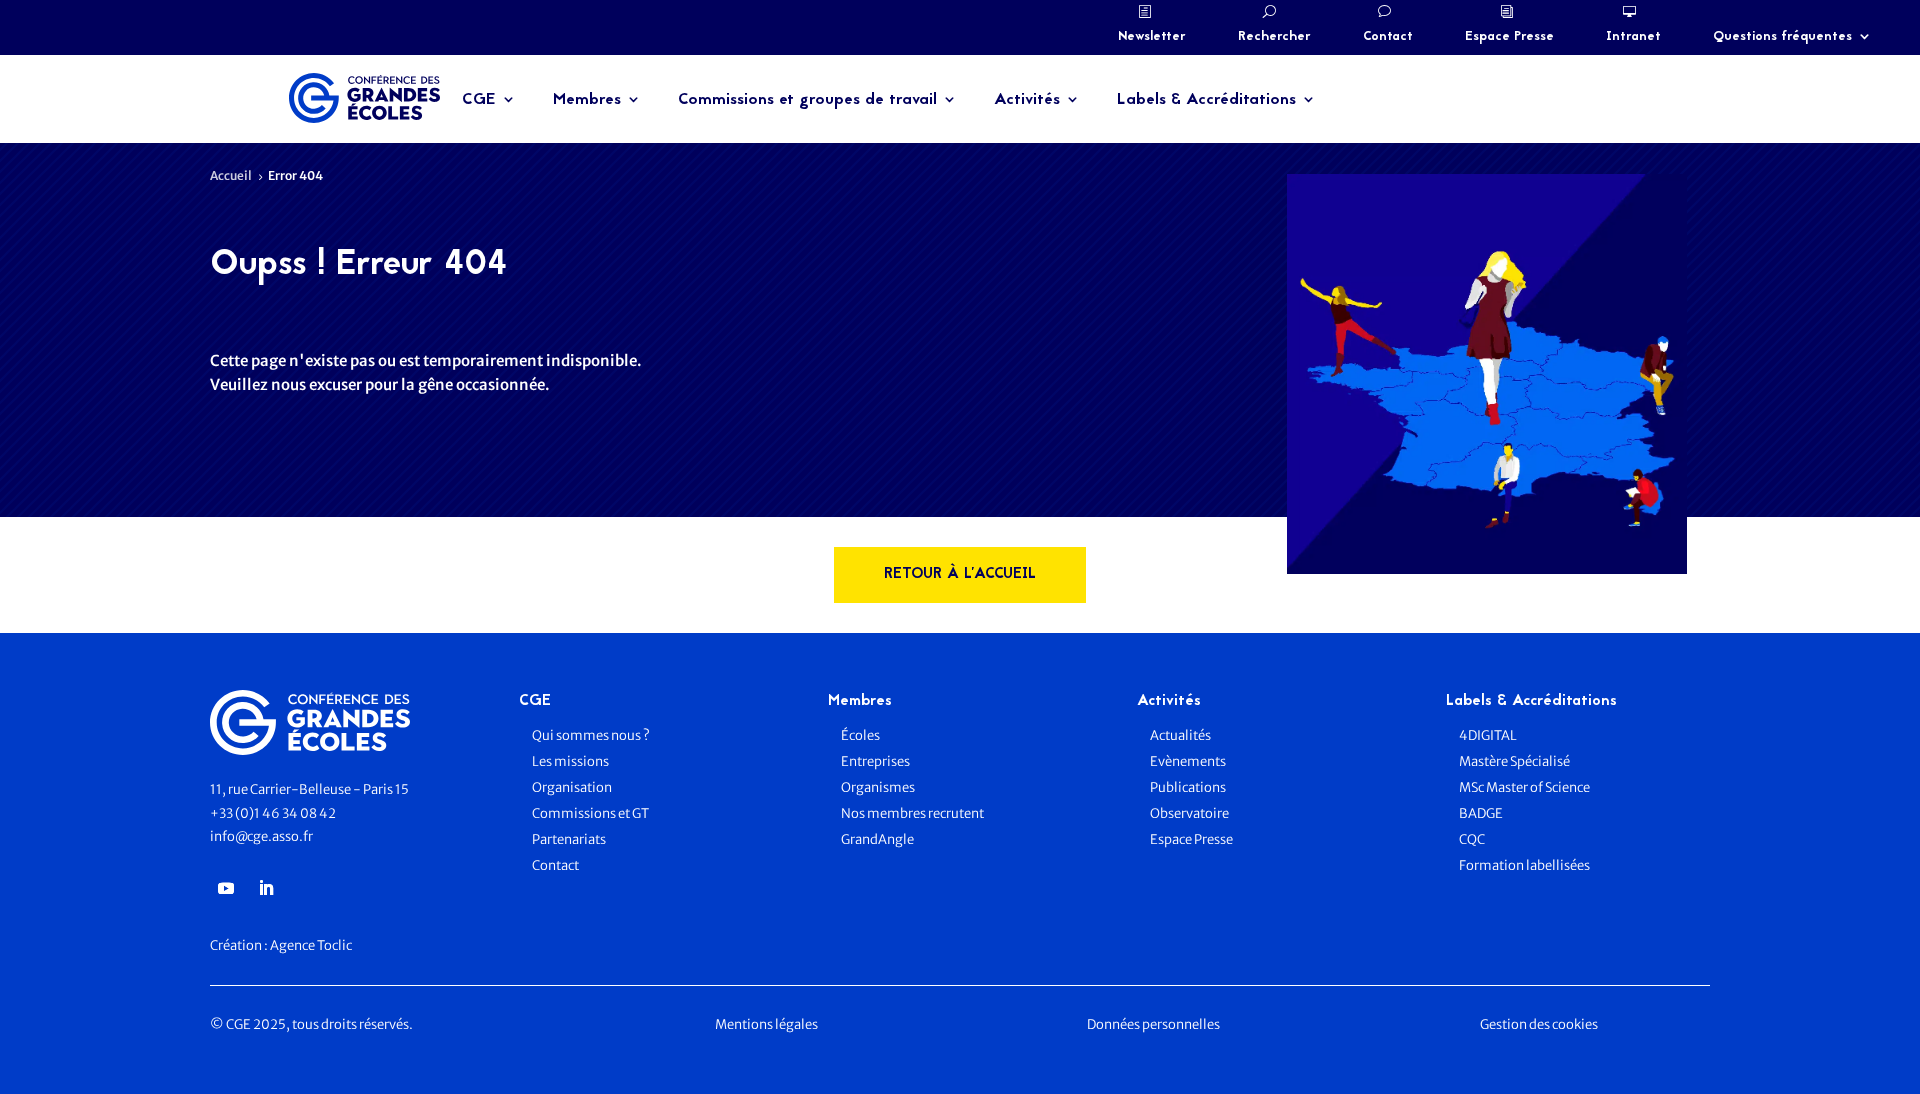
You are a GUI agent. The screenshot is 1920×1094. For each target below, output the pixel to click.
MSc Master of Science (1524, 787)
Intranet (1633, 37)
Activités (1027, 100)
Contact (1388, 37)
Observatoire (1189, 813)
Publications (1188, 787)
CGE (479, 100)
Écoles (860, 735)
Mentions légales (766, 1024)
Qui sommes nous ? (591, 735)
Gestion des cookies (1539, 1024)
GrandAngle (877, 839)
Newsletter (1152, 37)
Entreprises (875, 761)
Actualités (1180, 735)
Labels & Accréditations (1206, 100)
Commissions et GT (590, 813)
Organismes (878, 787)
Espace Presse (1509, 37)
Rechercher (1274, 37)
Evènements (1188, 761)
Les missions (570, 761)
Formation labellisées (1524, 865)
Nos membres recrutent (912, 813)
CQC (1472, 839)
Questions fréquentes (1782, 37)
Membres (587, 100)
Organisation (573, 787)
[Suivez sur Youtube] (226, 888)
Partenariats (569, 839)
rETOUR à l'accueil (960, 574)
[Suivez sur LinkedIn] (266, 888)
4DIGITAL (1488, 735)
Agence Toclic (311, 945)
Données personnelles (1153, 1024)
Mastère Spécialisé (1514, 761)
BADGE (1481, 813)
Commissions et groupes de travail (807, 100)
